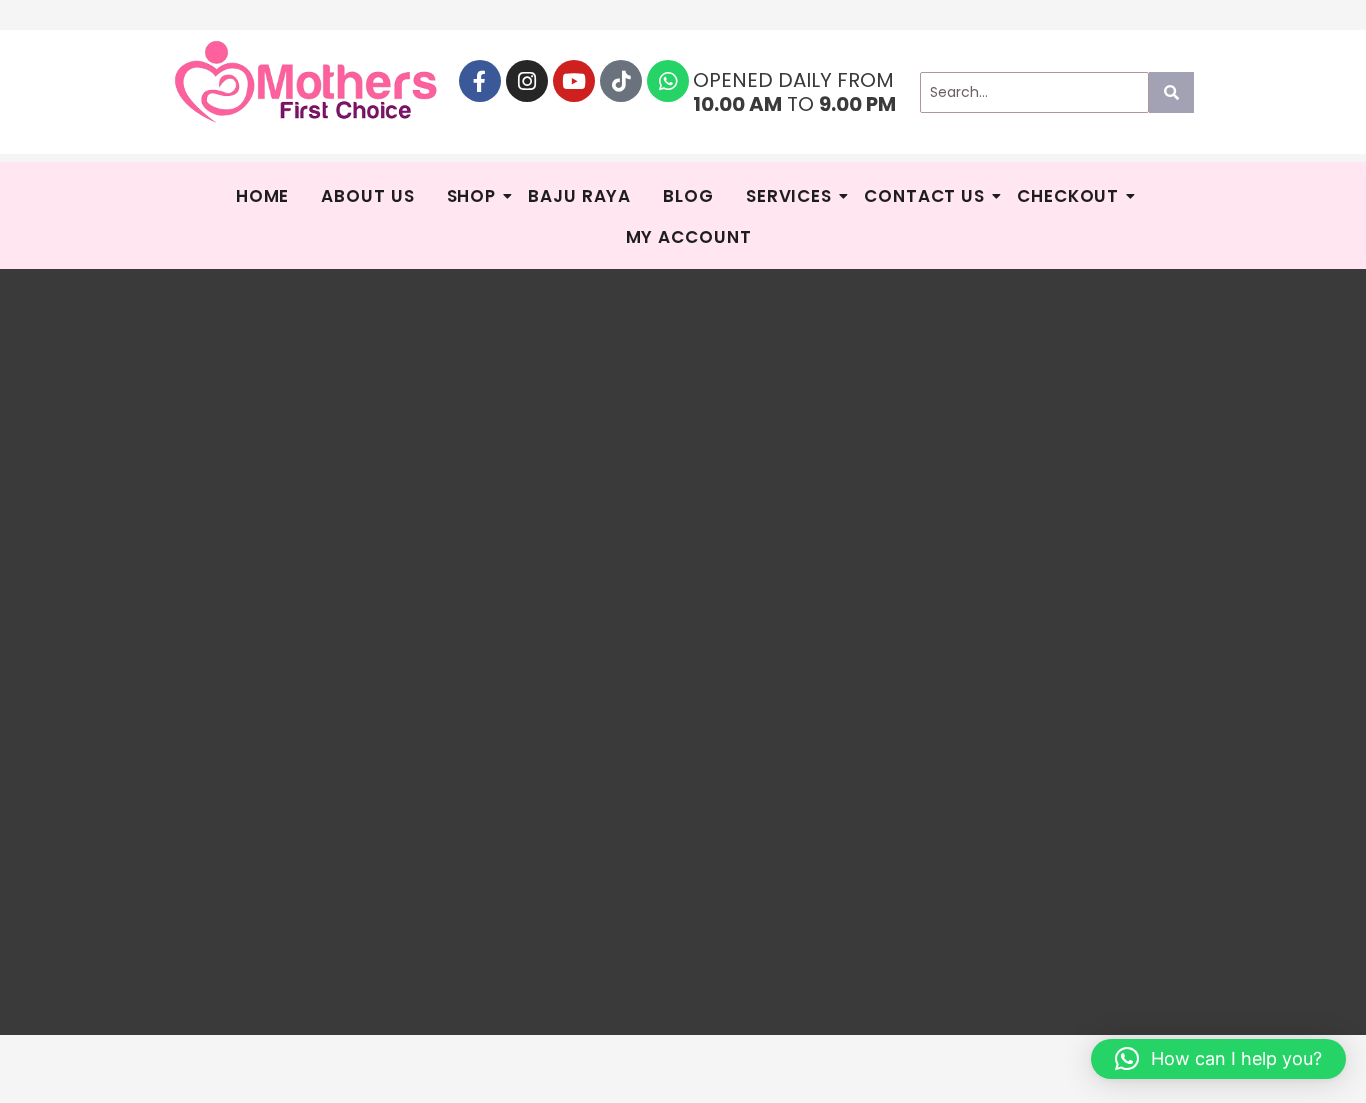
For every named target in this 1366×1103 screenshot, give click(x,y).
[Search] (1171, 92)
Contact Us (924, 196)
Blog (688, 196)
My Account (689, 237)
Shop (472, 196)
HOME (263, 196)
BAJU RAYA (579, 196)
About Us (367, 196)
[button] (1218, 1059)
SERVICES (789, 196)
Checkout (1068, 196)
